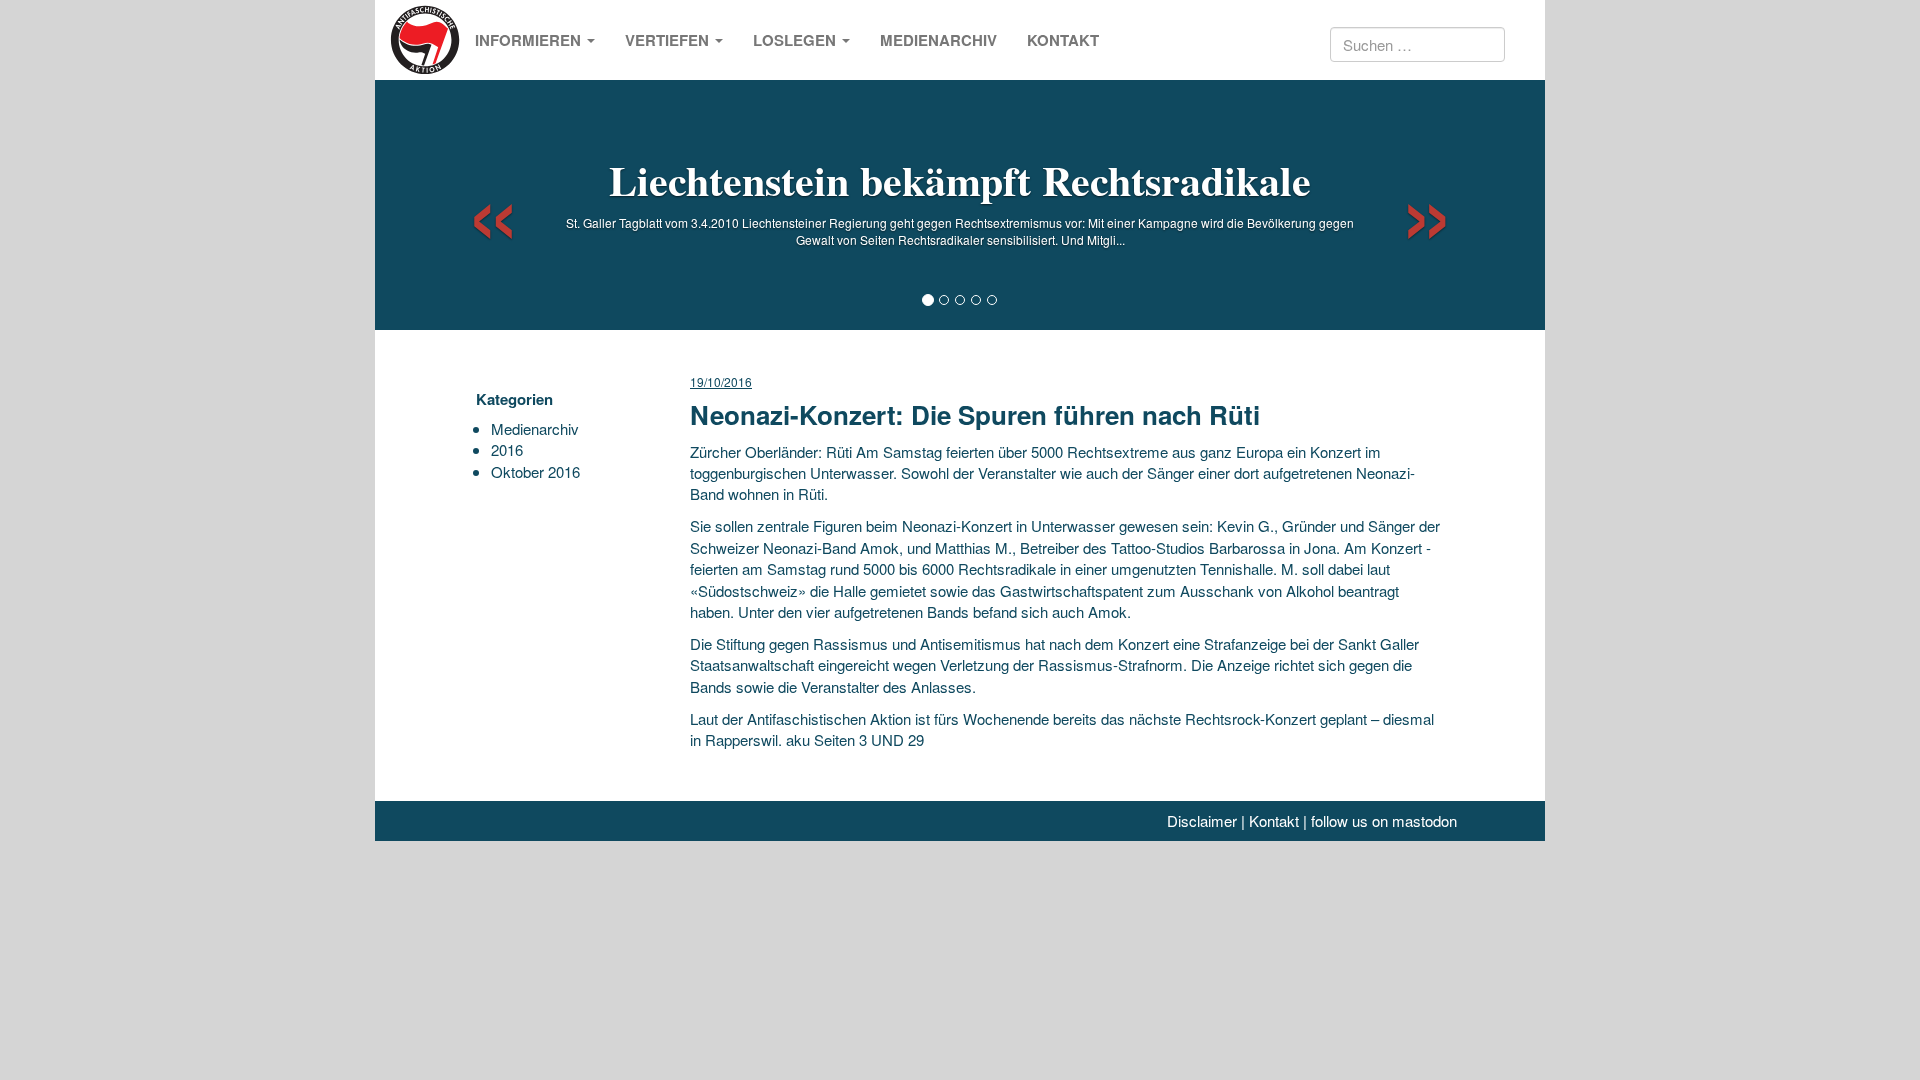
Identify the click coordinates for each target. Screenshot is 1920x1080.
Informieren (530, 40)
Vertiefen (669, 40)
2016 (507, 449)
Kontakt (1063, 40)
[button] (475, 205)
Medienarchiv (938, 40)
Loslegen (796, 40)
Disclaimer (1202, 820)
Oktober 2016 (535, 471)
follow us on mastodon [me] (1384, 820)
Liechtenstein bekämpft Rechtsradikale (960, 179)
